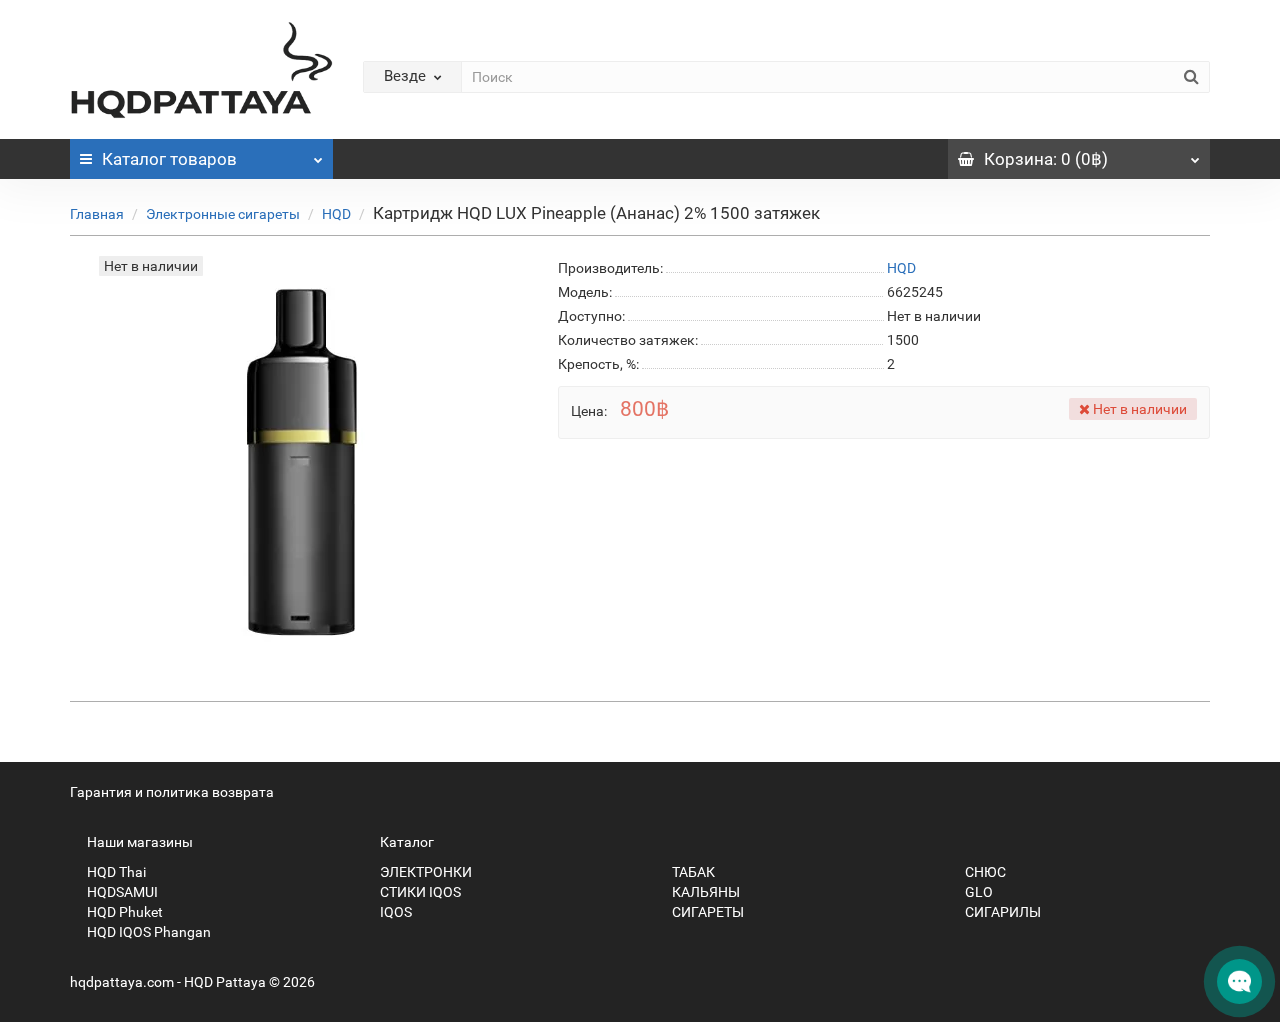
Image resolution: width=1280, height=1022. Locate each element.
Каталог (169, 159)
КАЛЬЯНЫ (704, 892)
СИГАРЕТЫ (706, 912)
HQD (336, 214)
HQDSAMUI (121, 892)
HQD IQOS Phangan (147, 932)
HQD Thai (115, 872)
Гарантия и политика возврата (172, 792)
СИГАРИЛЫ (1001, 912)
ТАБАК (692, 872)
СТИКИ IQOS (419, 892)
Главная (97, 214)
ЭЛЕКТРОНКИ (424, 872)
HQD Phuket (123, 912)
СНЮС (984, 872)
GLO (977, 892)
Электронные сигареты (223, 214)
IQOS (394, 912)
